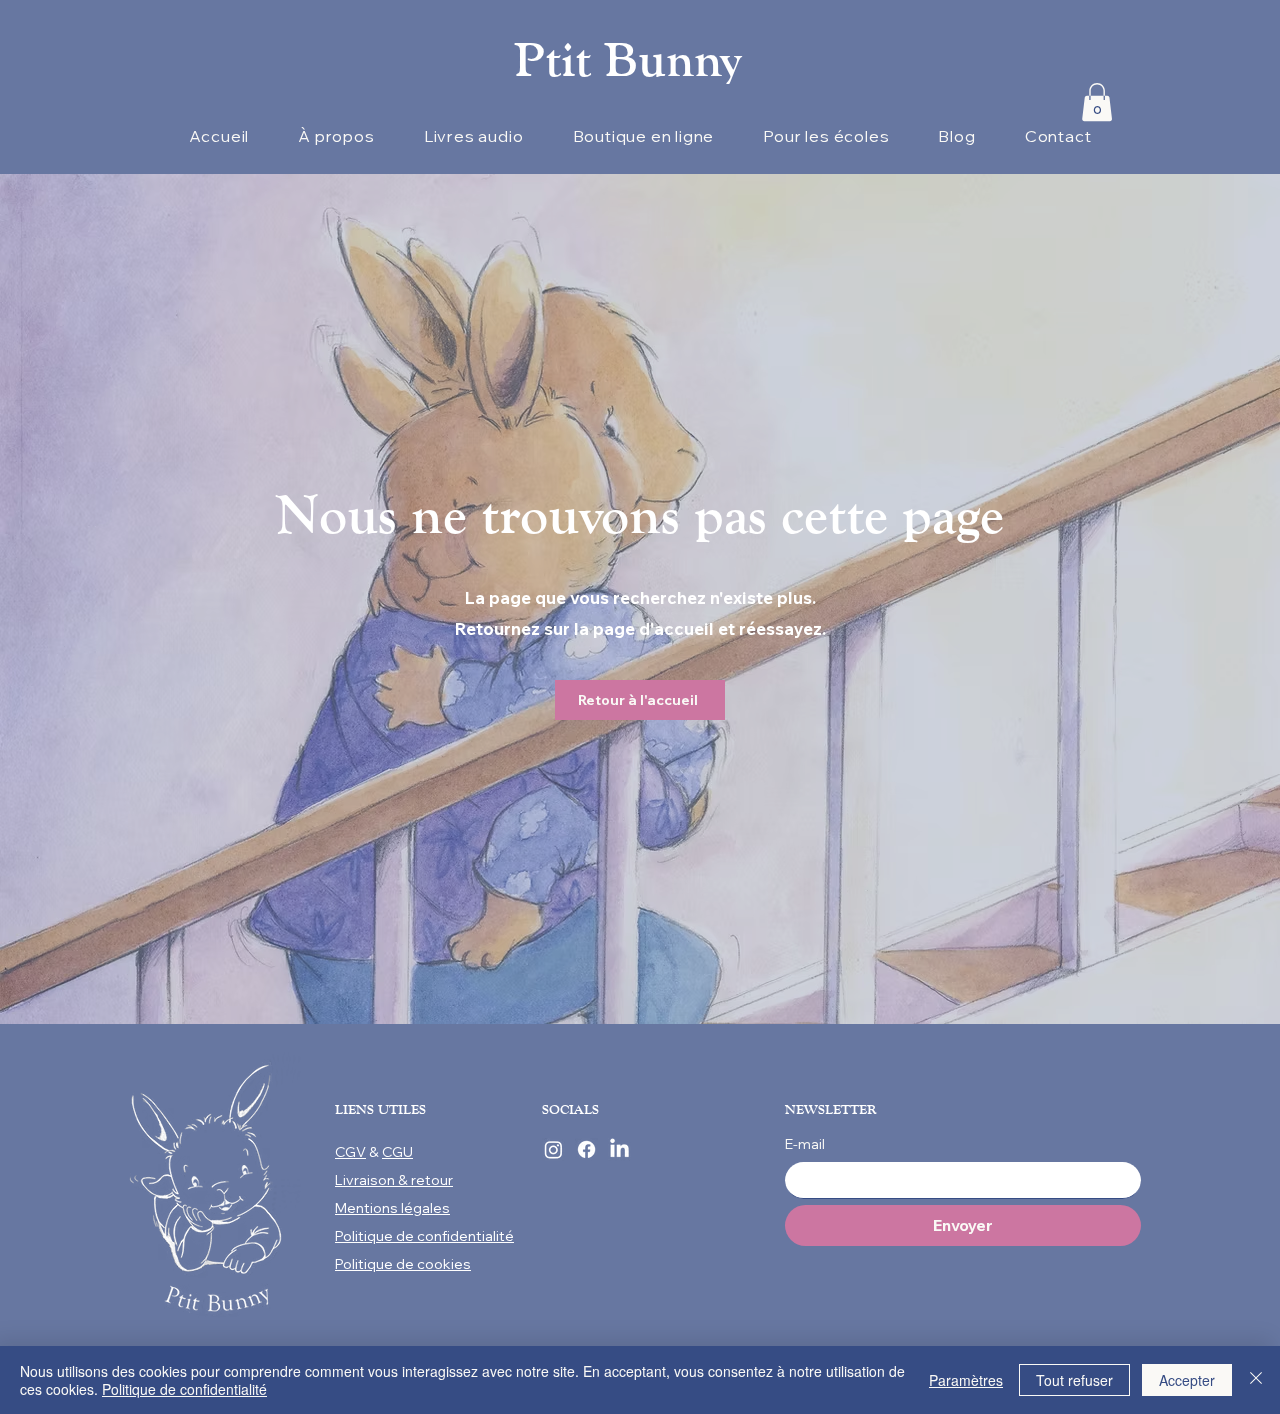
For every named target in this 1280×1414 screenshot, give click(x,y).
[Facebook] (586, 1149)
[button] (1097, 102)
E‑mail (805, 1144)
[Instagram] (553, 1149)
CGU (397, 1152)
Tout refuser (1074, 1380)
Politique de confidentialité (184, 1389)
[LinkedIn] (619, 1149)
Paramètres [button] (966, 1380)
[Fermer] (1256, 1380)
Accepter (1187, 1380)
